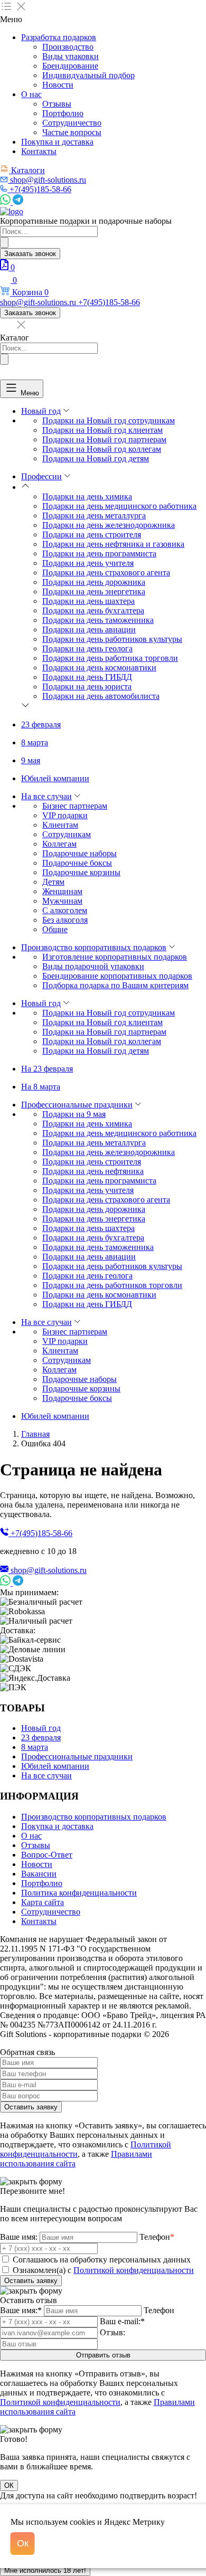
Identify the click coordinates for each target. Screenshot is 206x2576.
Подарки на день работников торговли (112, 1285)
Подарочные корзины (81, 872)
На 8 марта (41, 1087)
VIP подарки (65, 815)
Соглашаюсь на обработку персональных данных (102, 2260)
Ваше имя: (19, 2237)
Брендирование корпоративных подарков (117, 976)
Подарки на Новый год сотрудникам (109, 420)
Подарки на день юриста (87, 686)
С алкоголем (65, 910)
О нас (31, 94)
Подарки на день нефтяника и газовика (113, 544)
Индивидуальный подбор (88, 75)
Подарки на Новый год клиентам (102, 430)
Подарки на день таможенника (98, 620)
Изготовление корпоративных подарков (115, 957)
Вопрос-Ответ (47, 1855)
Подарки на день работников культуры (112, 639)
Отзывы (57, 104)
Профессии (41, 476)
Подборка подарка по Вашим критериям (115, 985)
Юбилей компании (55, 778)
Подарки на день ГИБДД (87, 677)
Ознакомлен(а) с (103, 2270)
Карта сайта (43, 1902)
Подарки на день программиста (99, 553)
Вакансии (39, 1874)
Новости (58, 85)
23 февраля (41, 724)
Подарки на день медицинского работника (119, 506)
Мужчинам (62, 901)
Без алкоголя (65, 920)
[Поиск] (4, 243)
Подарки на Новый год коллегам (102, 449)
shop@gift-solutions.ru (49, 1570)
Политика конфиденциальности (79, 1893)
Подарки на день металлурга (94, 515)
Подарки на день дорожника (94, 582)
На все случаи (46, 796)
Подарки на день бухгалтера (93, 610)
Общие (55, 929)
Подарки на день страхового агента (106, 572)
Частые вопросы (72, 132)
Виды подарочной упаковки (93, 966)
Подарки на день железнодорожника (109, 525)
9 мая (31, 760)
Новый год (41, 411)
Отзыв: (113, 2332)
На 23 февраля (47, 1069)
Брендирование (70, 66)
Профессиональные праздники (77, 1105)
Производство (68, 47)
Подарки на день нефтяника (93, 1171)
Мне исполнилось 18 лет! (45, 2570)
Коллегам (59, 844)
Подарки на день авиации (89, 629)
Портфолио (63, 113)
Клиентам (60, 825)
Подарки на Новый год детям (96, 458)
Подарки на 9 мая (74, 1114)
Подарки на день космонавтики (99, 667)
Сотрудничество (72, 123)
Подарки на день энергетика (94, 591)
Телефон (157, 2237)
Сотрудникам (67, 834)
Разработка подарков (59, 37)
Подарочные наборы (79, 853)
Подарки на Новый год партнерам (104, 439)
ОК (9, 2485)
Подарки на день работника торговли (110, 658)
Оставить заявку (31, 2107)
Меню (30, 392)
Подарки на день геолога (87, 648)
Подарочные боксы (77, 863)
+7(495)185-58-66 (41, 1533)
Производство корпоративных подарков (94, 947)
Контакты (39, 151)
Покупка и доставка (57, 142)
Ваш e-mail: (122, 2321)
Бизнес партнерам (75, 806)
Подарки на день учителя (88, 563)
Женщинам (62, 891)
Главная (35, 1434)
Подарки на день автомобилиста (101, 696)
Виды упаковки (71, 56)
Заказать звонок (30, 254)
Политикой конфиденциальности (134, 2270)
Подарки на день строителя (92, 534)
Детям (53, 882)
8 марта (35, 742)
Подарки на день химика (87, 496)
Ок (23, 2543)
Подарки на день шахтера (88, 601)
